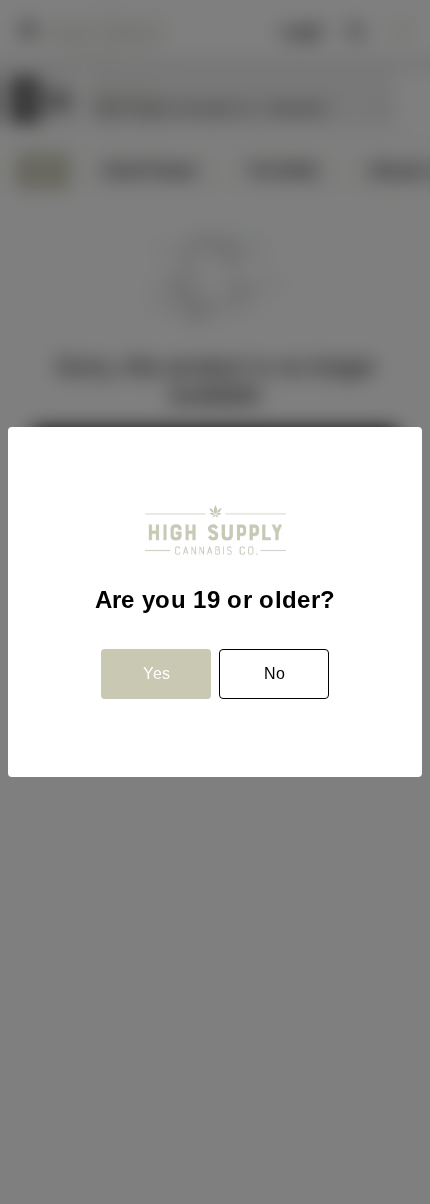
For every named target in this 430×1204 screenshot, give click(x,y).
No (274, 673)
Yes (156, 673)
